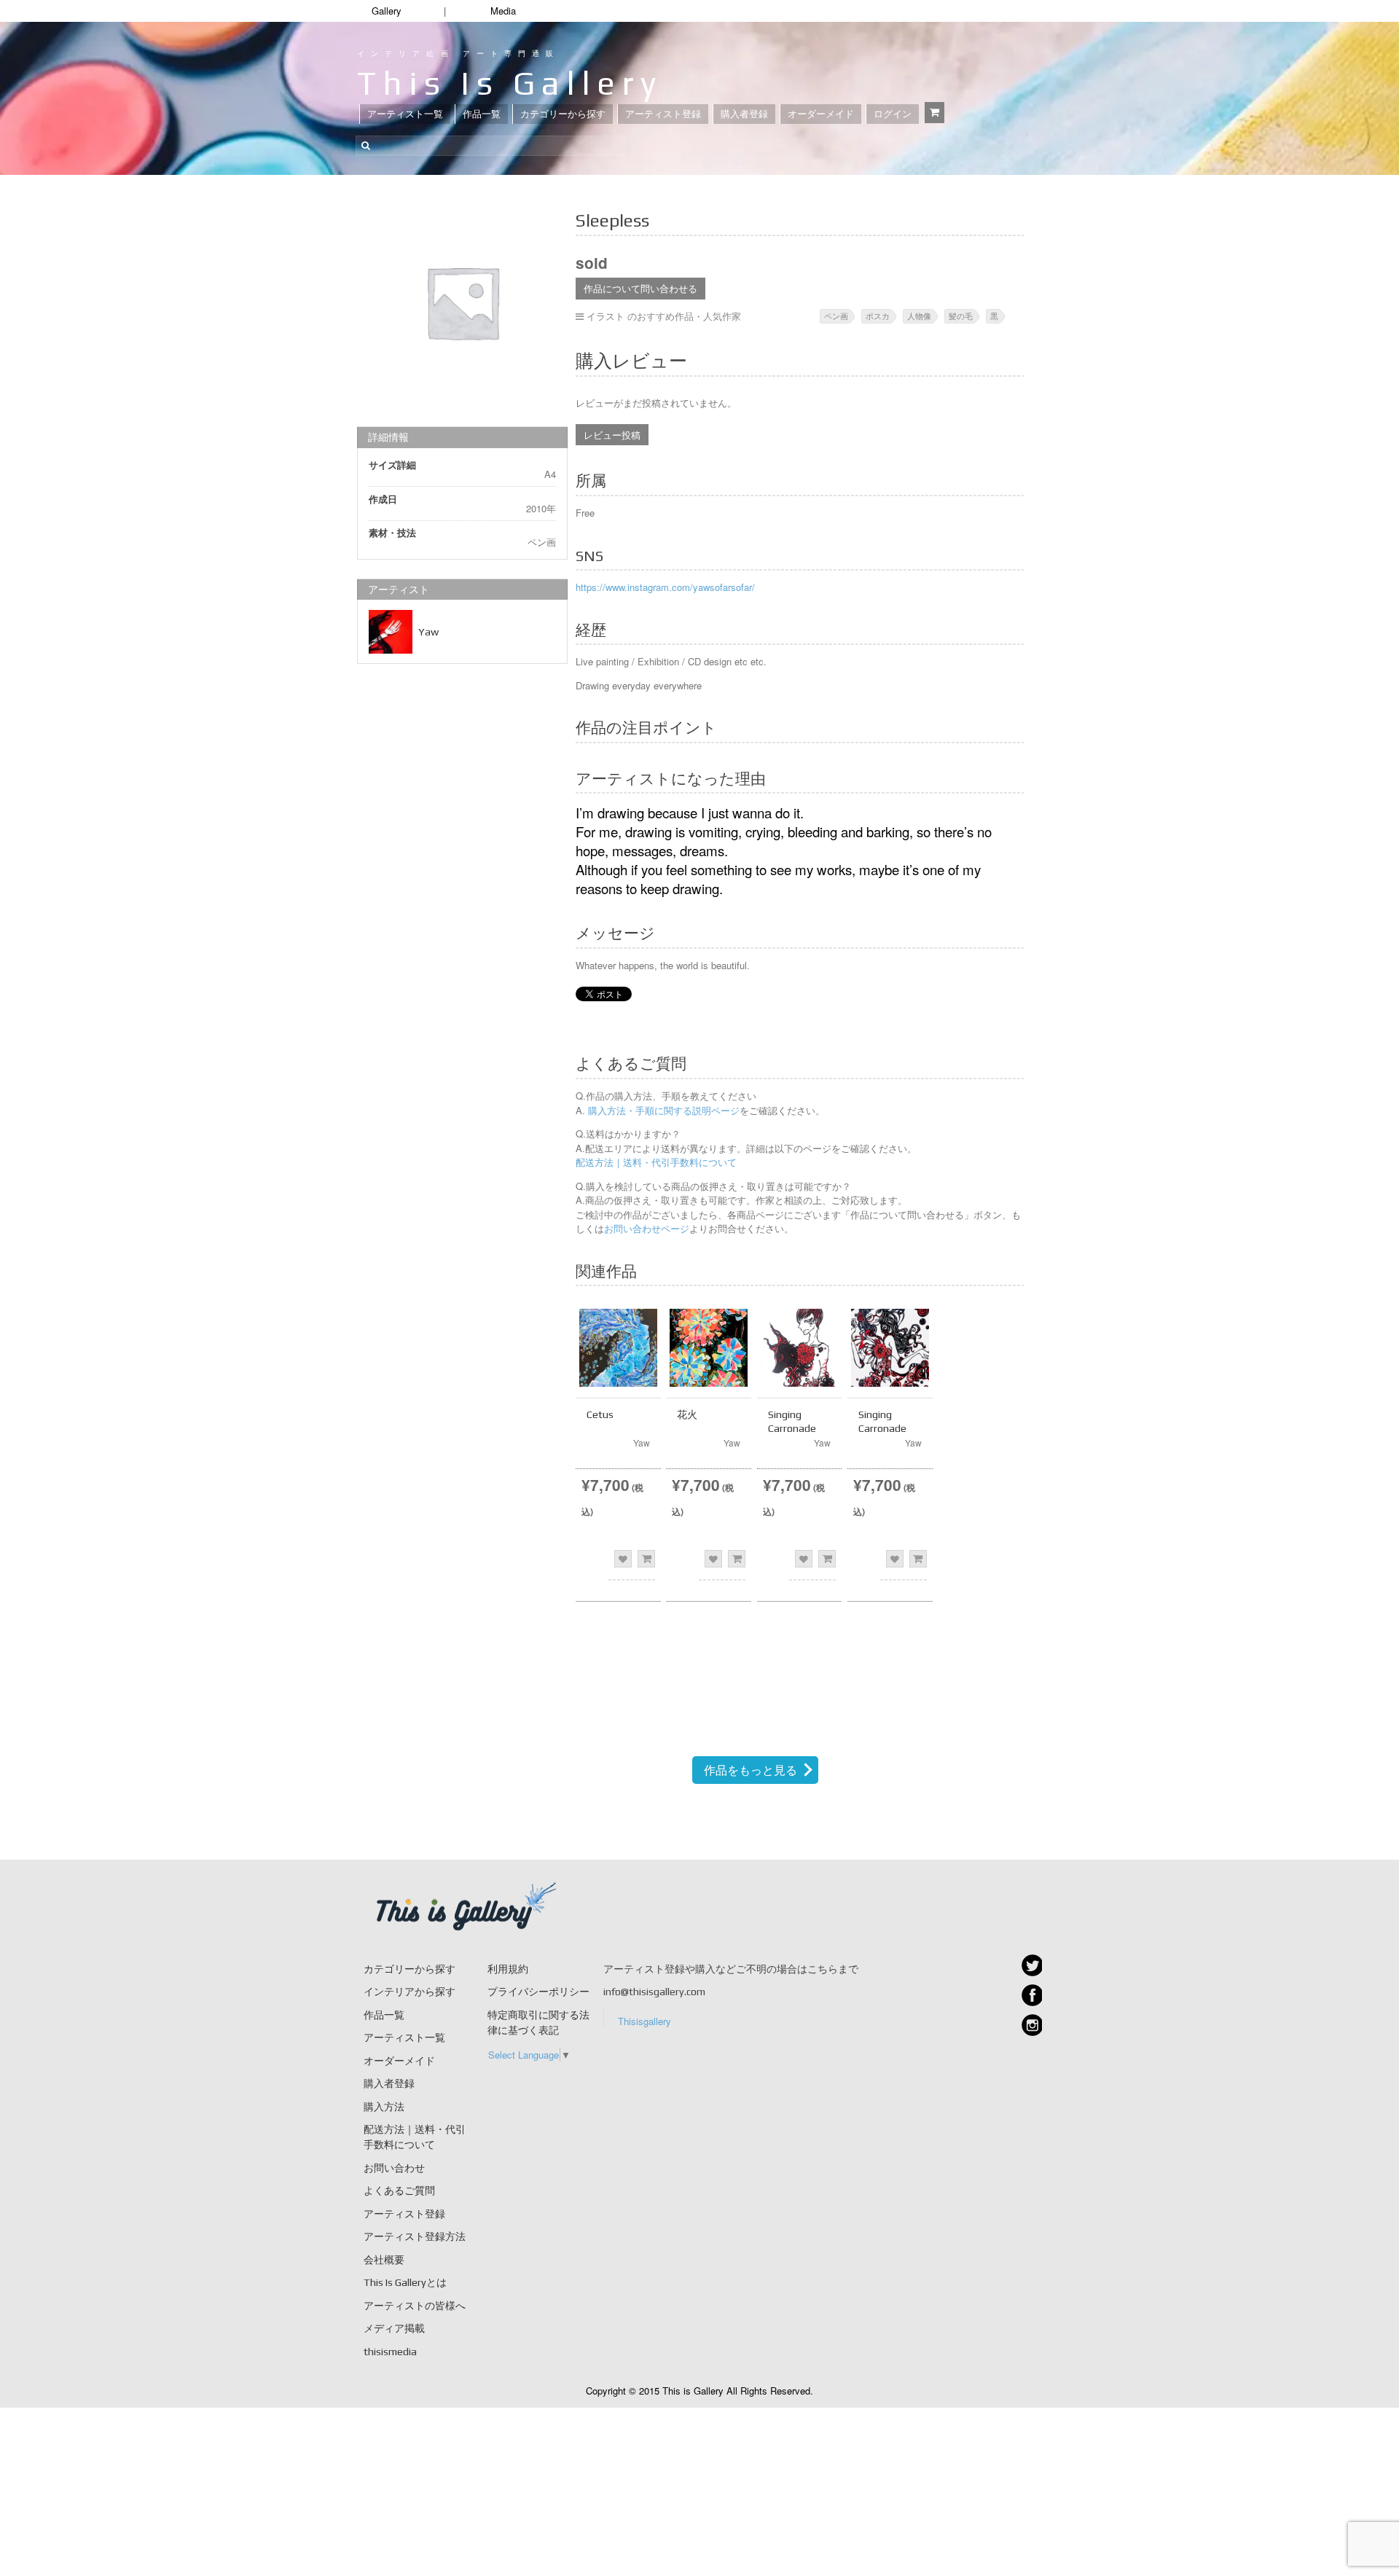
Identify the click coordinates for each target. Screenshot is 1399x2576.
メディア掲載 (394, 2328)
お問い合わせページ (647, 1228)
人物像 (919, 316)
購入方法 (384, 2107)
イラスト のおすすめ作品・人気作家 (664, 316)
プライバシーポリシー (538, 1992)
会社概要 (384, 2260)
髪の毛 (961, 316)
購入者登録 (744, 114)
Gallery (387, 11)
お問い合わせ (394, 2168)
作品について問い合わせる (640, 288)
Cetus (600, 1414)
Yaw (428, 632)
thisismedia (390, 2352)
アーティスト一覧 (405, 114)
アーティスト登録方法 (415, 2236)
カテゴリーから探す (563, 114)
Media (503, 11)
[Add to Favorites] (623, 1559)
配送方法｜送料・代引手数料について (656, 1162)
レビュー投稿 (612, 435)
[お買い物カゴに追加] (646, 1559)
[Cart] (934, 113)
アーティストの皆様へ (415, 2306)
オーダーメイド (821, 114)
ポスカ (878, 316)
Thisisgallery (644, 2021)
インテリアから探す (409, 1992)
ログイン (893, 114)
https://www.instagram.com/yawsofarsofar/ (665, 587)
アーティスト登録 (663, 114)
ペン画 (836, 316)
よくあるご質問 (399, 2191)
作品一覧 (482, 114)
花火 (687, 1414)
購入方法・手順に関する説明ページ (662, 1110)
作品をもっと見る (751, 1770)
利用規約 (508, 1969)
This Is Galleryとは (405, 2282)
